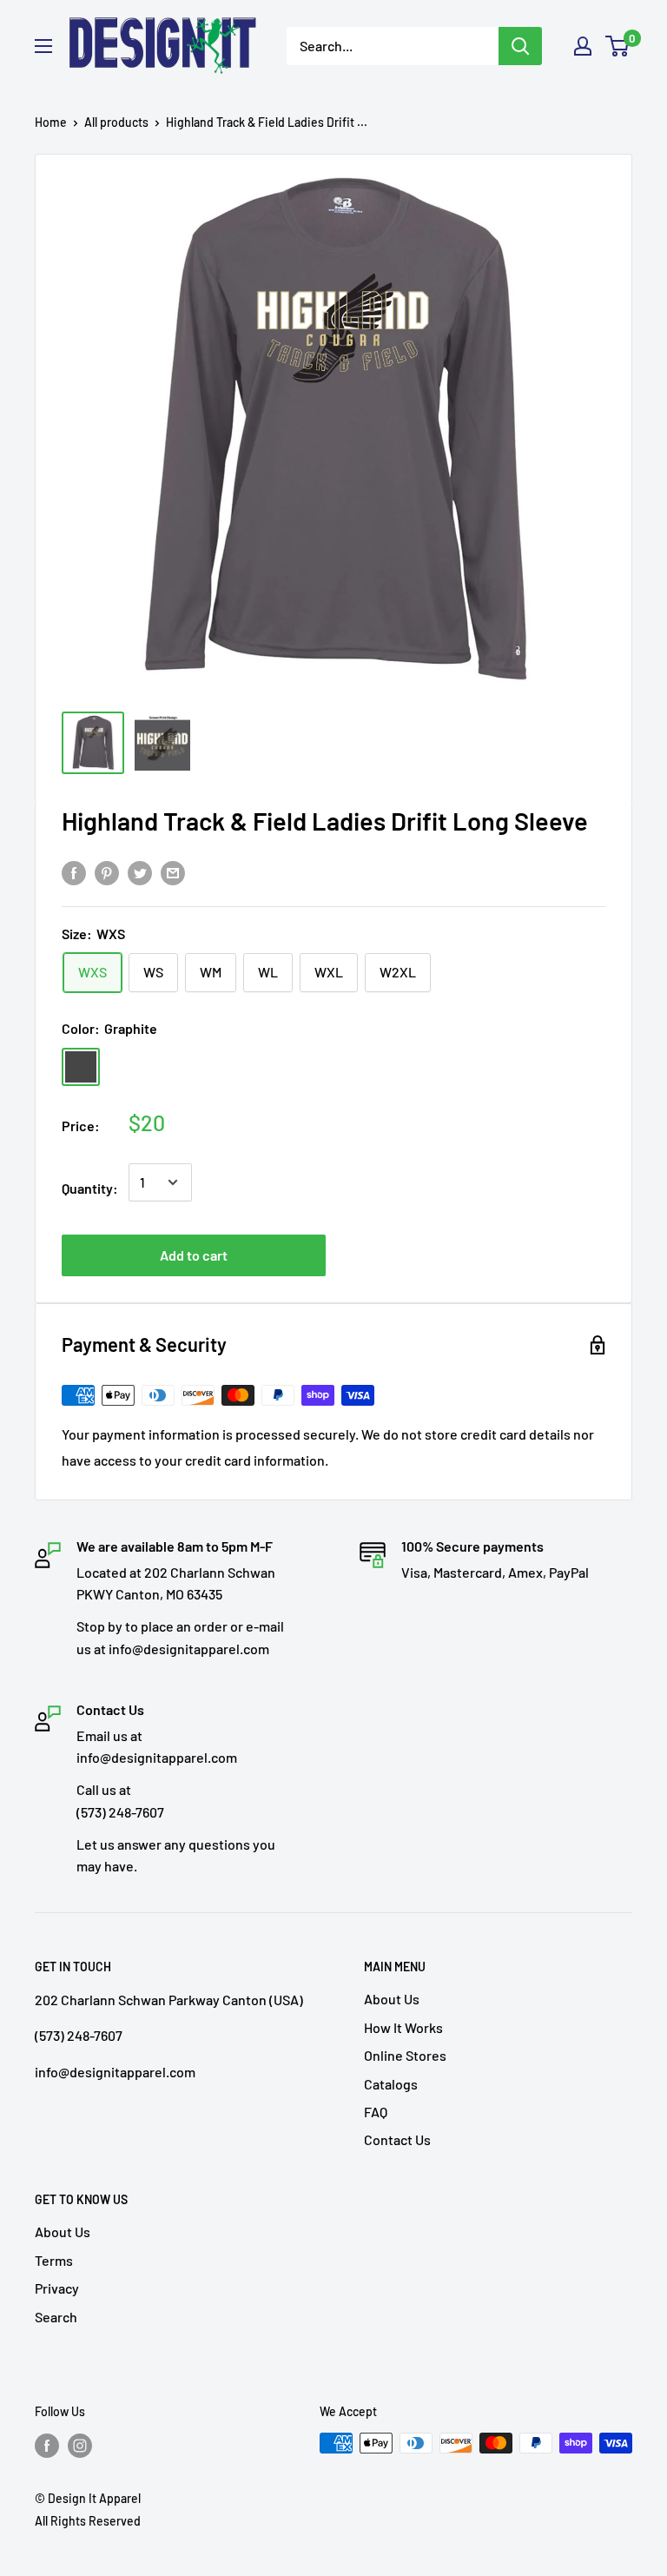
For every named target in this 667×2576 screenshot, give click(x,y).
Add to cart (194, 1255)
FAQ (376, 2112)
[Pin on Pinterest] (107, 872)
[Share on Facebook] (74, 872)
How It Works (403, 2027)
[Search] (520, 46)
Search (56, 2317)
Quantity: (90, 1188)
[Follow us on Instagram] (80, 2445)
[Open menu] (43, 46)
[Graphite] (81, 1067)
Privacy (57, 2288)
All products (116, 122)
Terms (54, 2260)
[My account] (583, 46)
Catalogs (391, 2084)
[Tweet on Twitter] (140, 872)
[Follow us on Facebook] (47, 2445)
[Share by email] (173, 872)
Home (51, 122)
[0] (618, 46)
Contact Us (397, 2139)
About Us (392, 1999)
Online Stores (405, 2055)
